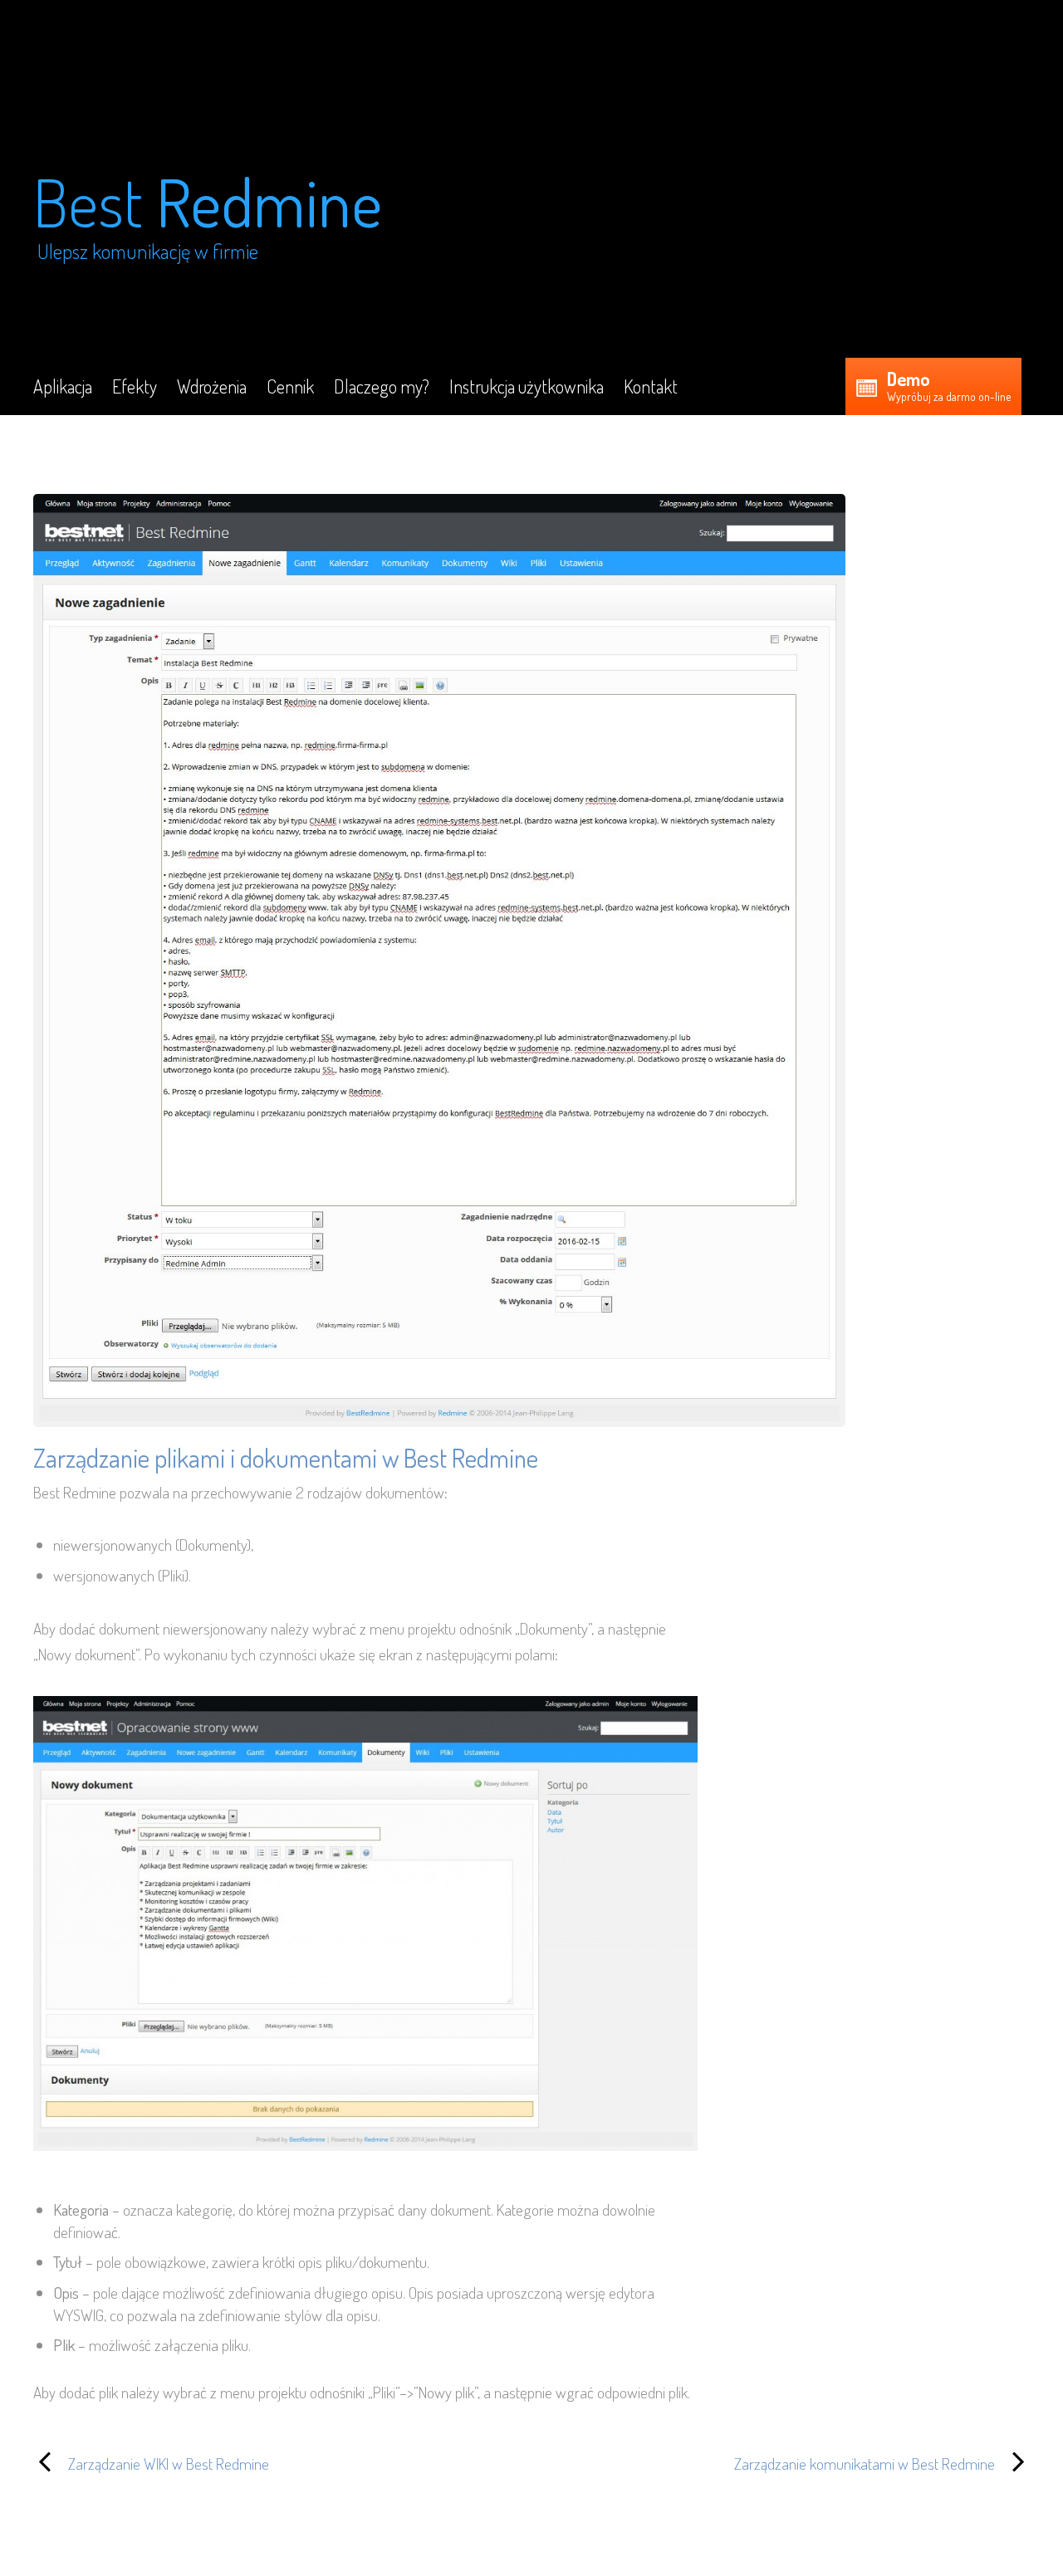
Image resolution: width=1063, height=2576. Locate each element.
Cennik (290, 386)
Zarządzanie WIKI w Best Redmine (151, 2462)
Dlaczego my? (382, 386)
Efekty (135, 386)
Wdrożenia (212, 386)
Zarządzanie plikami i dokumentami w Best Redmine (286, 1457)
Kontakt (651, 386)
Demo (909, 379)
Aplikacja (63, 386)
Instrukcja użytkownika (527, 386)
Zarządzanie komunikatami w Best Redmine (778, 2462)
